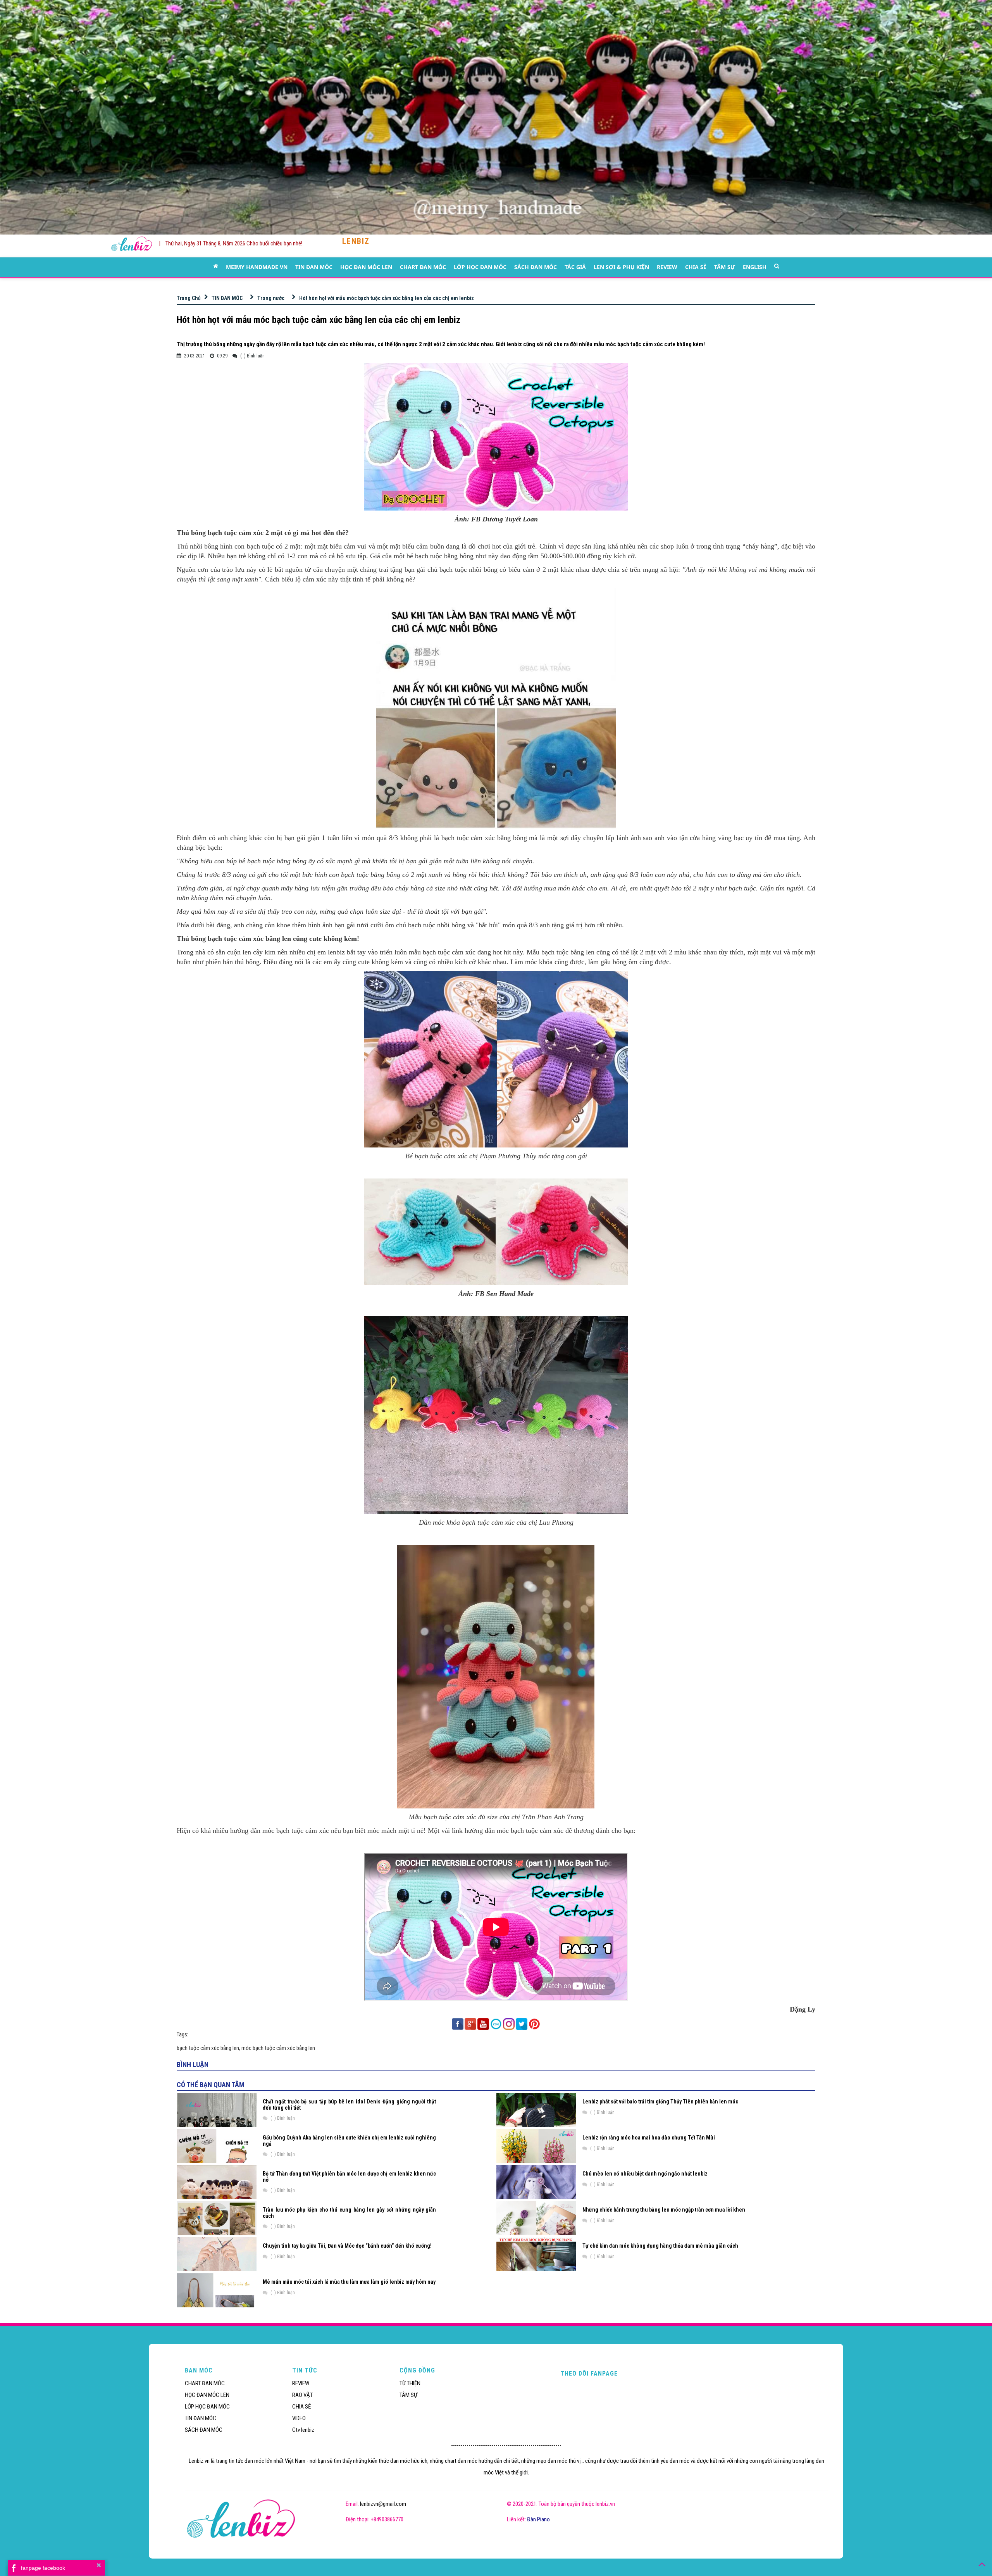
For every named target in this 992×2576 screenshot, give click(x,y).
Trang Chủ (189, 298)
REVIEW (667, 267)
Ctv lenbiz (303, 2430)
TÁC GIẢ (575, 267)
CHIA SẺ (696, 267)
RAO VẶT (302, 2395)
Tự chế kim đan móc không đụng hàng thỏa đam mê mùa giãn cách (660, 2246)
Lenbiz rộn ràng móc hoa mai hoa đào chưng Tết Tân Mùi (649, 2138)
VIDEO (299, 2418)
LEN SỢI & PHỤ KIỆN (621, 267)
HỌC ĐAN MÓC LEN (366, 267)
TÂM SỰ (725, 267)
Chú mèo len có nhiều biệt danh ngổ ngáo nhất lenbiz (645, 2174)
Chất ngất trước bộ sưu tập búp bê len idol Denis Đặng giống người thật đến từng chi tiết (349, 2104)
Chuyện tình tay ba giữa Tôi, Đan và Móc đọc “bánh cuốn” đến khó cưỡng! (347, 2246)
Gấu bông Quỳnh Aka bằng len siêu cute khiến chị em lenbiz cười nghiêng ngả (349, 2140)
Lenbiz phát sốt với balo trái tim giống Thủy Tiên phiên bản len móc (660, 2102)
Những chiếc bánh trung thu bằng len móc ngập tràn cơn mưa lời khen (664, 2210)
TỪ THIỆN (410, 2383)
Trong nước (271, 298)
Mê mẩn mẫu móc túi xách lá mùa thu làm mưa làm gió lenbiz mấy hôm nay (349, 2282)
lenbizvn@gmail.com (383, 2504)
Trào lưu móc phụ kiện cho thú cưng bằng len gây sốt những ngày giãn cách (349, 2213)
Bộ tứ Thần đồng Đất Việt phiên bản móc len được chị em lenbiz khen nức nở (349, 2177)
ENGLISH (755, 267)
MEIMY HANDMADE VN (257, 267)
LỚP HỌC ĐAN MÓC (480, 267)
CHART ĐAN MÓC (423, 267)
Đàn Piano (538, 2519)
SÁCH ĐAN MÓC (536, 267)
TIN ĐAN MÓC (314, 267)
